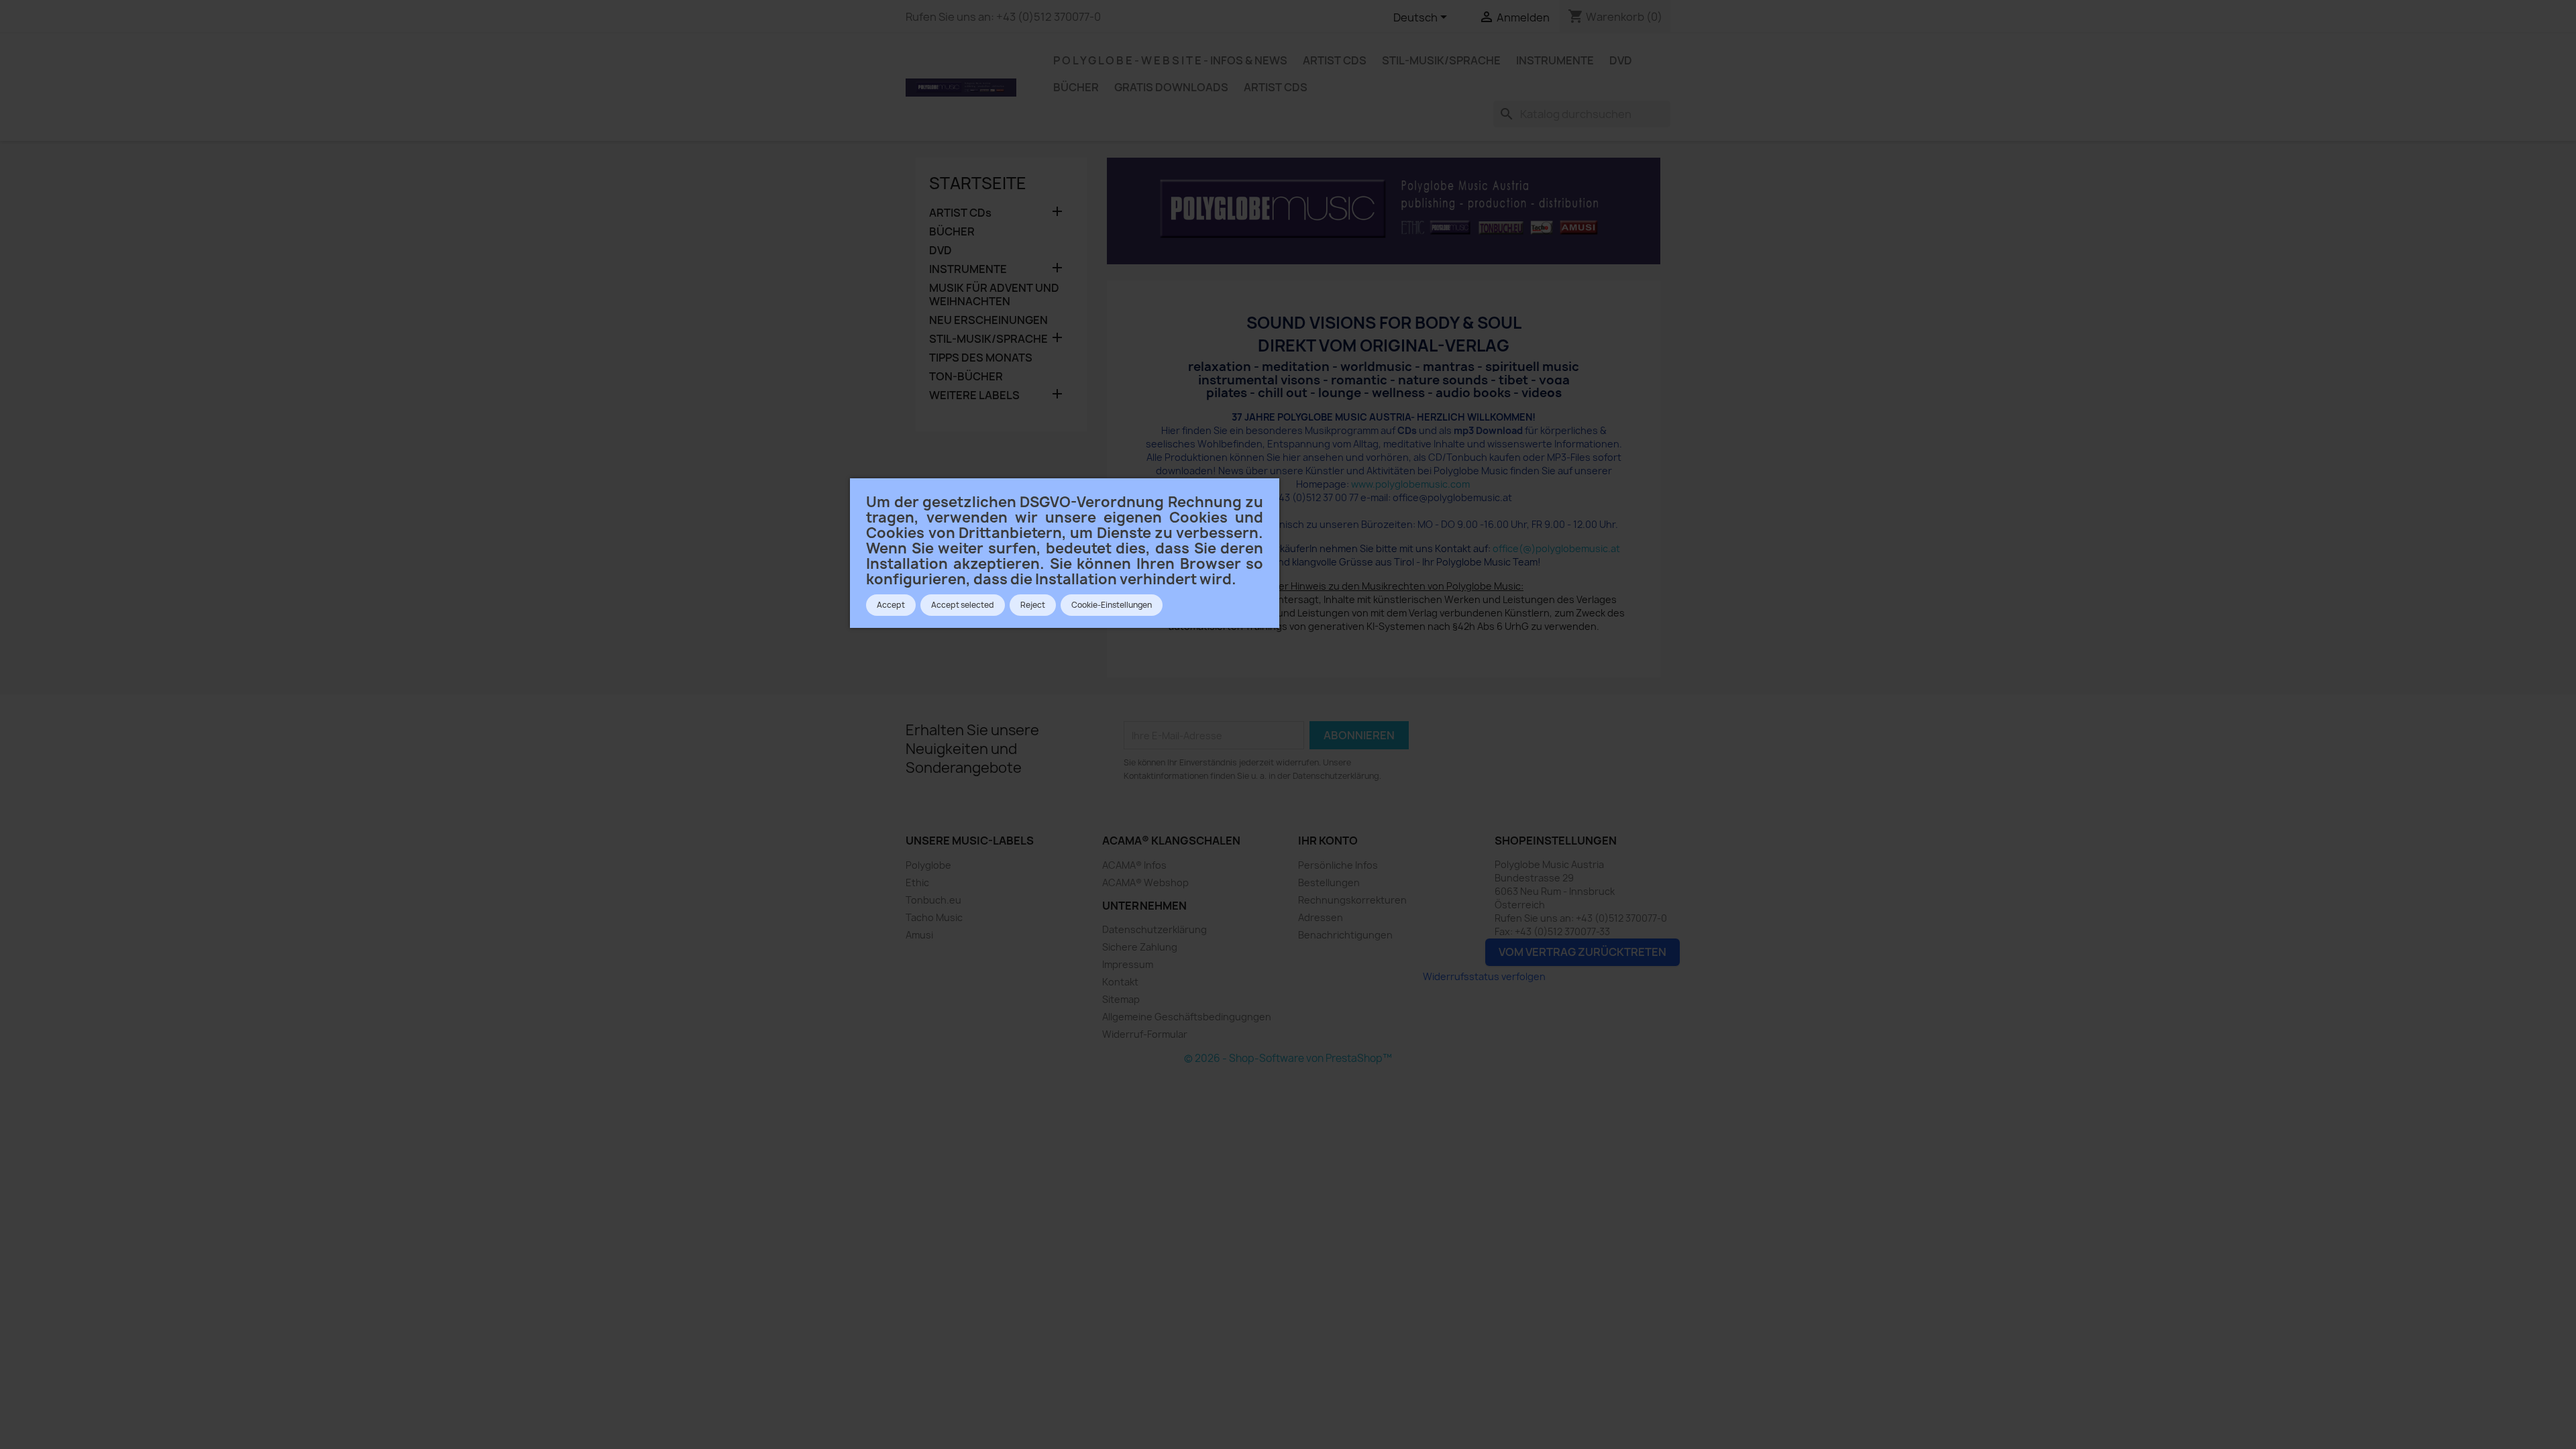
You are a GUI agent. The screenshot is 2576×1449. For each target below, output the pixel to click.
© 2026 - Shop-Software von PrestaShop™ (1288, 1058)
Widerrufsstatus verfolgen (1484, 976)
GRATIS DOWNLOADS (1171, 87)
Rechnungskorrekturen (1352, 900)
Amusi (919, 935)
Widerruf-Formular (1145, 1034)
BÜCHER (1076, 87)
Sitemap (1121, 999)
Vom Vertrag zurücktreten (1582, 952)
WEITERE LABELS (974, 395)
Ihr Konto (1328, 841)
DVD (1621, 60)
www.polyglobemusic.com (1410, 484)
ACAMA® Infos (1134, 865)
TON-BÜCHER (966, 377)
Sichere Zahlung (1140, 947)
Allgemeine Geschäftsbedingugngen (1187, 1017)
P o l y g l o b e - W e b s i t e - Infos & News (1170, 60)
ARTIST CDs (1335, 60)
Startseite (978, 183)
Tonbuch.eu (933, 900)
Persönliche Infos (1338, 865)
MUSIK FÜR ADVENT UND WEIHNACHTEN (994, 295)
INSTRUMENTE (1555, 60)
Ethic (917, 882)
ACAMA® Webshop (1145, 882)
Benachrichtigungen (1345, 935)
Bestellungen (1329, 882)
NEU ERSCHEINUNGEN (988, 320)
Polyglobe (928, 865)
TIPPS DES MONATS (981, 358)
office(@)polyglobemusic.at (1556, 548)
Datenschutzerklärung (1155, 929)
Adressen (1321, 917)
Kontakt (1120, 982)
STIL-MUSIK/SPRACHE (1441, 60)
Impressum (1128, 964)
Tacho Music (934, 917)
